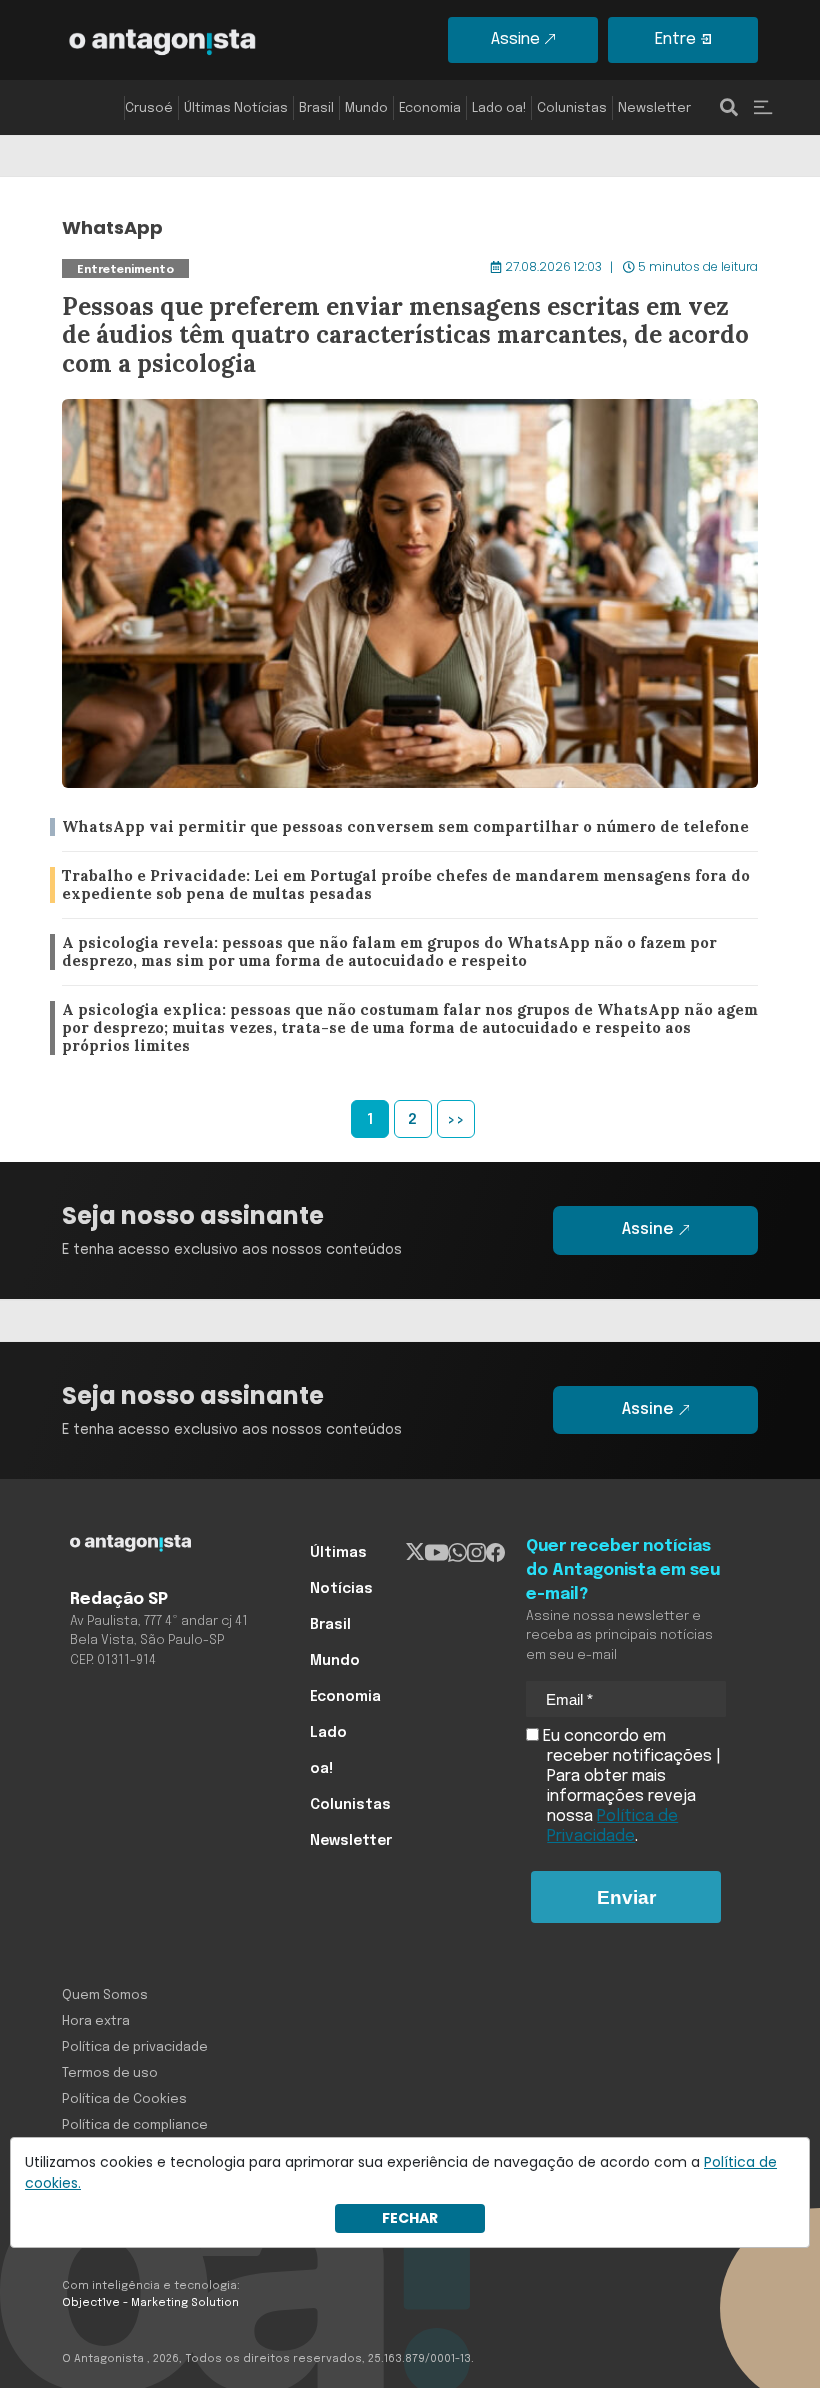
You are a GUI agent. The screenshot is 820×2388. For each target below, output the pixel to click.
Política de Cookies (124, 2099)
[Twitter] (415, 1553)
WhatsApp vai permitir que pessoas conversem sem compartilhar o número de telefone (394, 827)
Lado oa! (499, 108)
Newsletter (654, 108)
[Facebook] (495, 1553)
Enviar (626, 1897)
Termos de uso (110, 2073)
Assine (515, 39)
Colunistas (572, 108)
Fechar (410, 2218)
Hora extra (96, 2021)
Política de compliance (135, 2125)
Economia (430, 108)
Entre (675, 39)
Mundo (366, 108)
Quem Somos (105, 1995)
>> (456, 1120)
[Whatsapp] (457, 1553)
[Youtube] (436, 1553)
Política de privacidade (135, 2047)
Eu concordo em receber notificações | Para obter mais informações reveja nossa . (630, 1786)
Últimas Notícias (236, 108)
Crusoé (149, 108)
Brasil (316, 108)
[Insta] (476, 1553)
